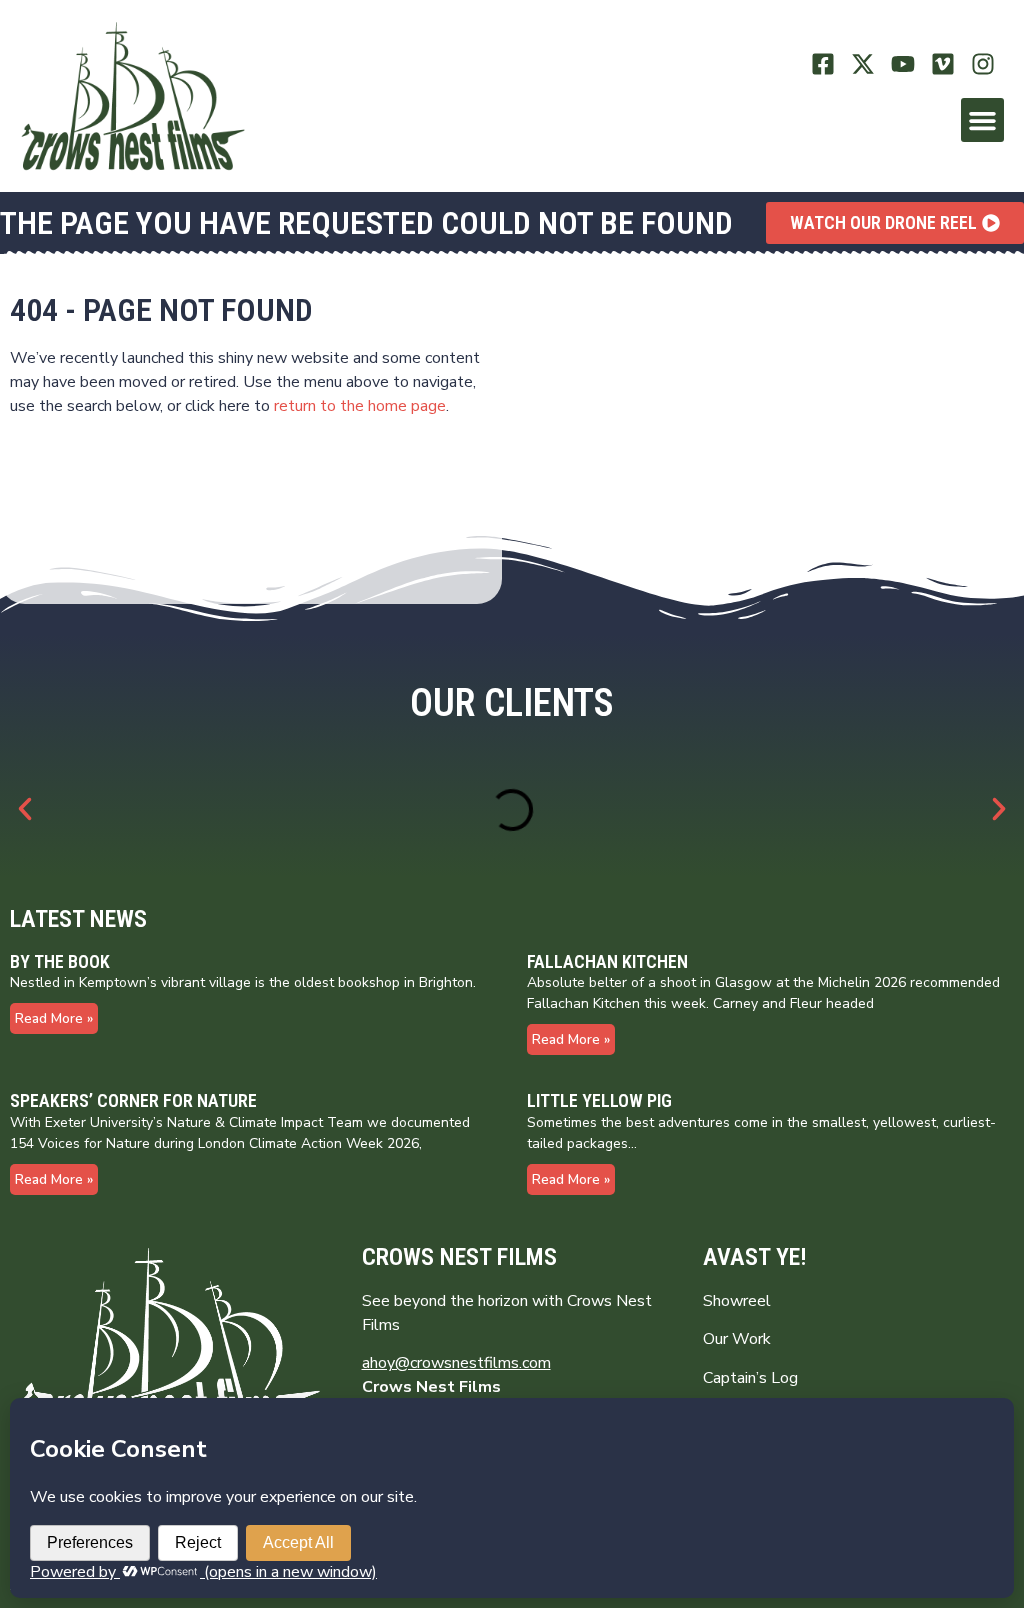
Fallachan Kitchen (607, 961)
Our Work (737, 1339)
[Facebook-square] (823, 64)
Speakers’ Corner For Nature (133, 1100)
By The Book (60, 961)
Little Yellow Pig (599, 1100)
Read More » (54, 1018)
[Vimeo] (942, 64)
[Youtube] (903, 64)
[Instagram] (982, 64)
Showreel (737, 1301)
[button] (983, 120)
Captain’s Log (750, 1378)
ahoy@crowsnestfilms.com (456, 1363)
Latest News (78, 919)
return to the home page (360, 406)
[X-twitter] (863, 64)
